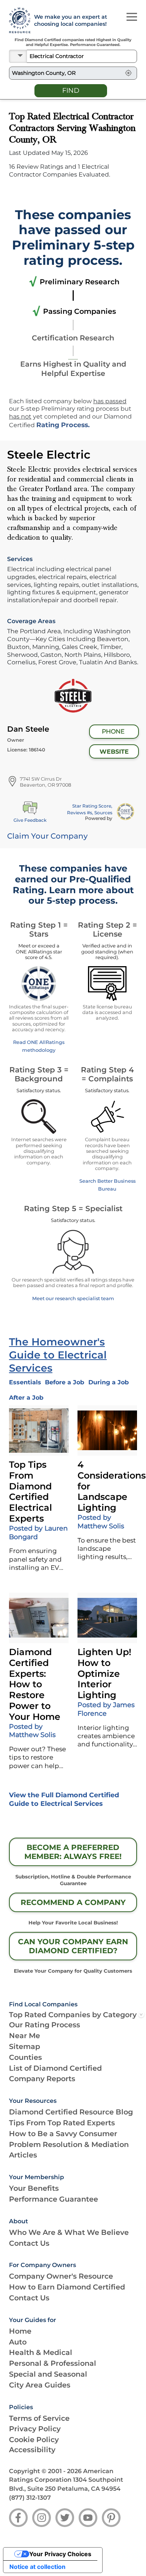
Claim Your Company (47, 836)
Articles (23, 2155)
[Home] (17, 21)
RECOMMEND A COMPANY (73, 1902)
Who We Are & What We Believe (69, 2232)
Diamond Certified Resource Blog (71, 2112)
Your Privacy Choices (60, 2554)
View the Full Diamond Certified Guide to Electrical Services (64, 1799)
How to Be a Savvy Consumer (63, 2134)
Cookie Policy (34, 2439)
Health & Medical (41, 2352)
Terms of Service (39, 2418)
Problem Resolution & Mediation (69, 2144)
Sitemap (25, 2046)
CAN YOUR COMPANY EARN (73, 1946)
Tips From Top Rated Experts (62, 2123)
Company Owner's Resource (61, 2276)
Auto (18, 2342)
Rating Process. (63, 425)
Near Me (25, 2036)
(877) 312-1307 (30, 2498)
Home (20, 2331)
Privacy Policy (35, 2429)
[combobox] (82, 56)
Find (71, 91)
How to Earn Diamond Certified (67, 2287)
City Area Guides (40, 2385)
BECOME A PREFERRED (73, 1852)
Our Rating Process (45, 2025)
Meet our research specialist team (73, 1298)
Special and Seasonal (48, 2374)
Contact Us (29, 2243)
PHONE (113, 731)
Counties (25, 2057)
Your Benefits (34, 2188)
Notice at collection (37, 2567)
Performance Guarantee (54, 2199)
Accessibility (32, 2450)
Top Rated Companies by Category (73, 2015)
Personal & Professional (53, 2363)
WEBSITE (114, 752)
